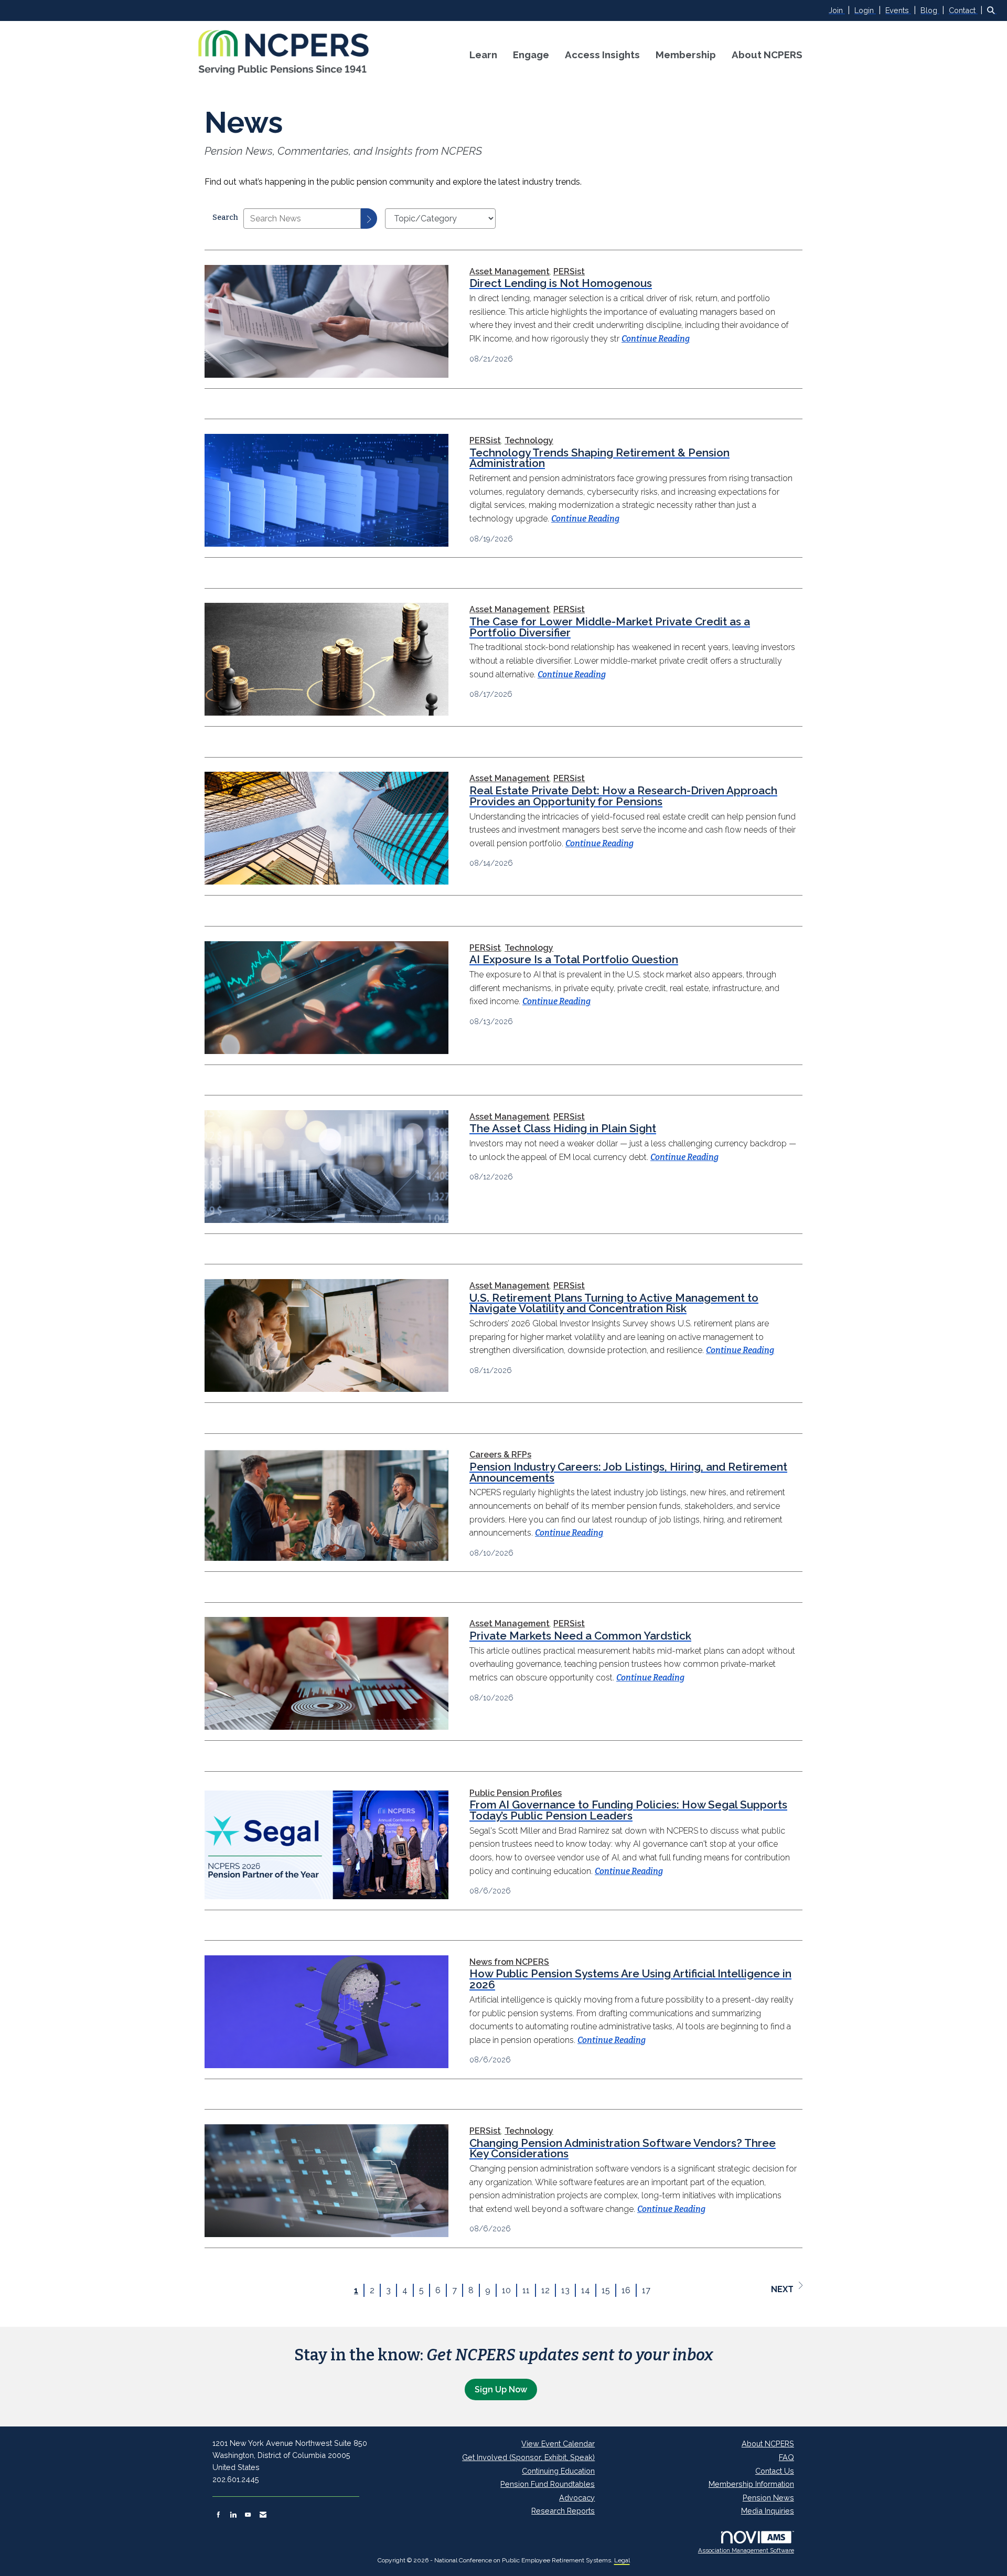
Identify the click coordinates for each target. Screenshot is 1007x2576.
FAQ (786, 2457)
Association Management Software (746, 2550)
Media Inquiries (768, 2511)
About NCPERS (767, 55)
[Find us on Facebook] (218, 2515)
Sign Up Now (501, 2389)
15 (606, 2290)
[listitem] (840, 10)
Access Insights (602, 55)
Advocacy (577, 2498)
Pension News (768, 2498)
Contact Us (775, 2471)
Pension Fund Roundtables (548, 2484)
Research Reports (563, 2511)
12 (545, 2290)
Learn (483, 55)
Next (782, 2289)
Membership (686, 55)
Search (225, 217)
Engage (531, 55)
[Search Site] (993, 10)
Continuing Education (558, 2471)
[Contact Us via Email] (263, 2515)
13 (565, 2290)
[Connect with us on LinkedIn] (233, 2515)
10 (506, 2290)
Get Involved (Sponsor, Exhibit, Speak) (528, 2457)
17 (646, 2290)
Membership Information (751, 2484)
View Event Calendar (558, 2444)
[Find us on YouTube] (248, 2515)
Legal (622, 2560)
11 (526, 2290)
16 (626, 2290)
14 (586, 2290)
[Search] (369, 219)
